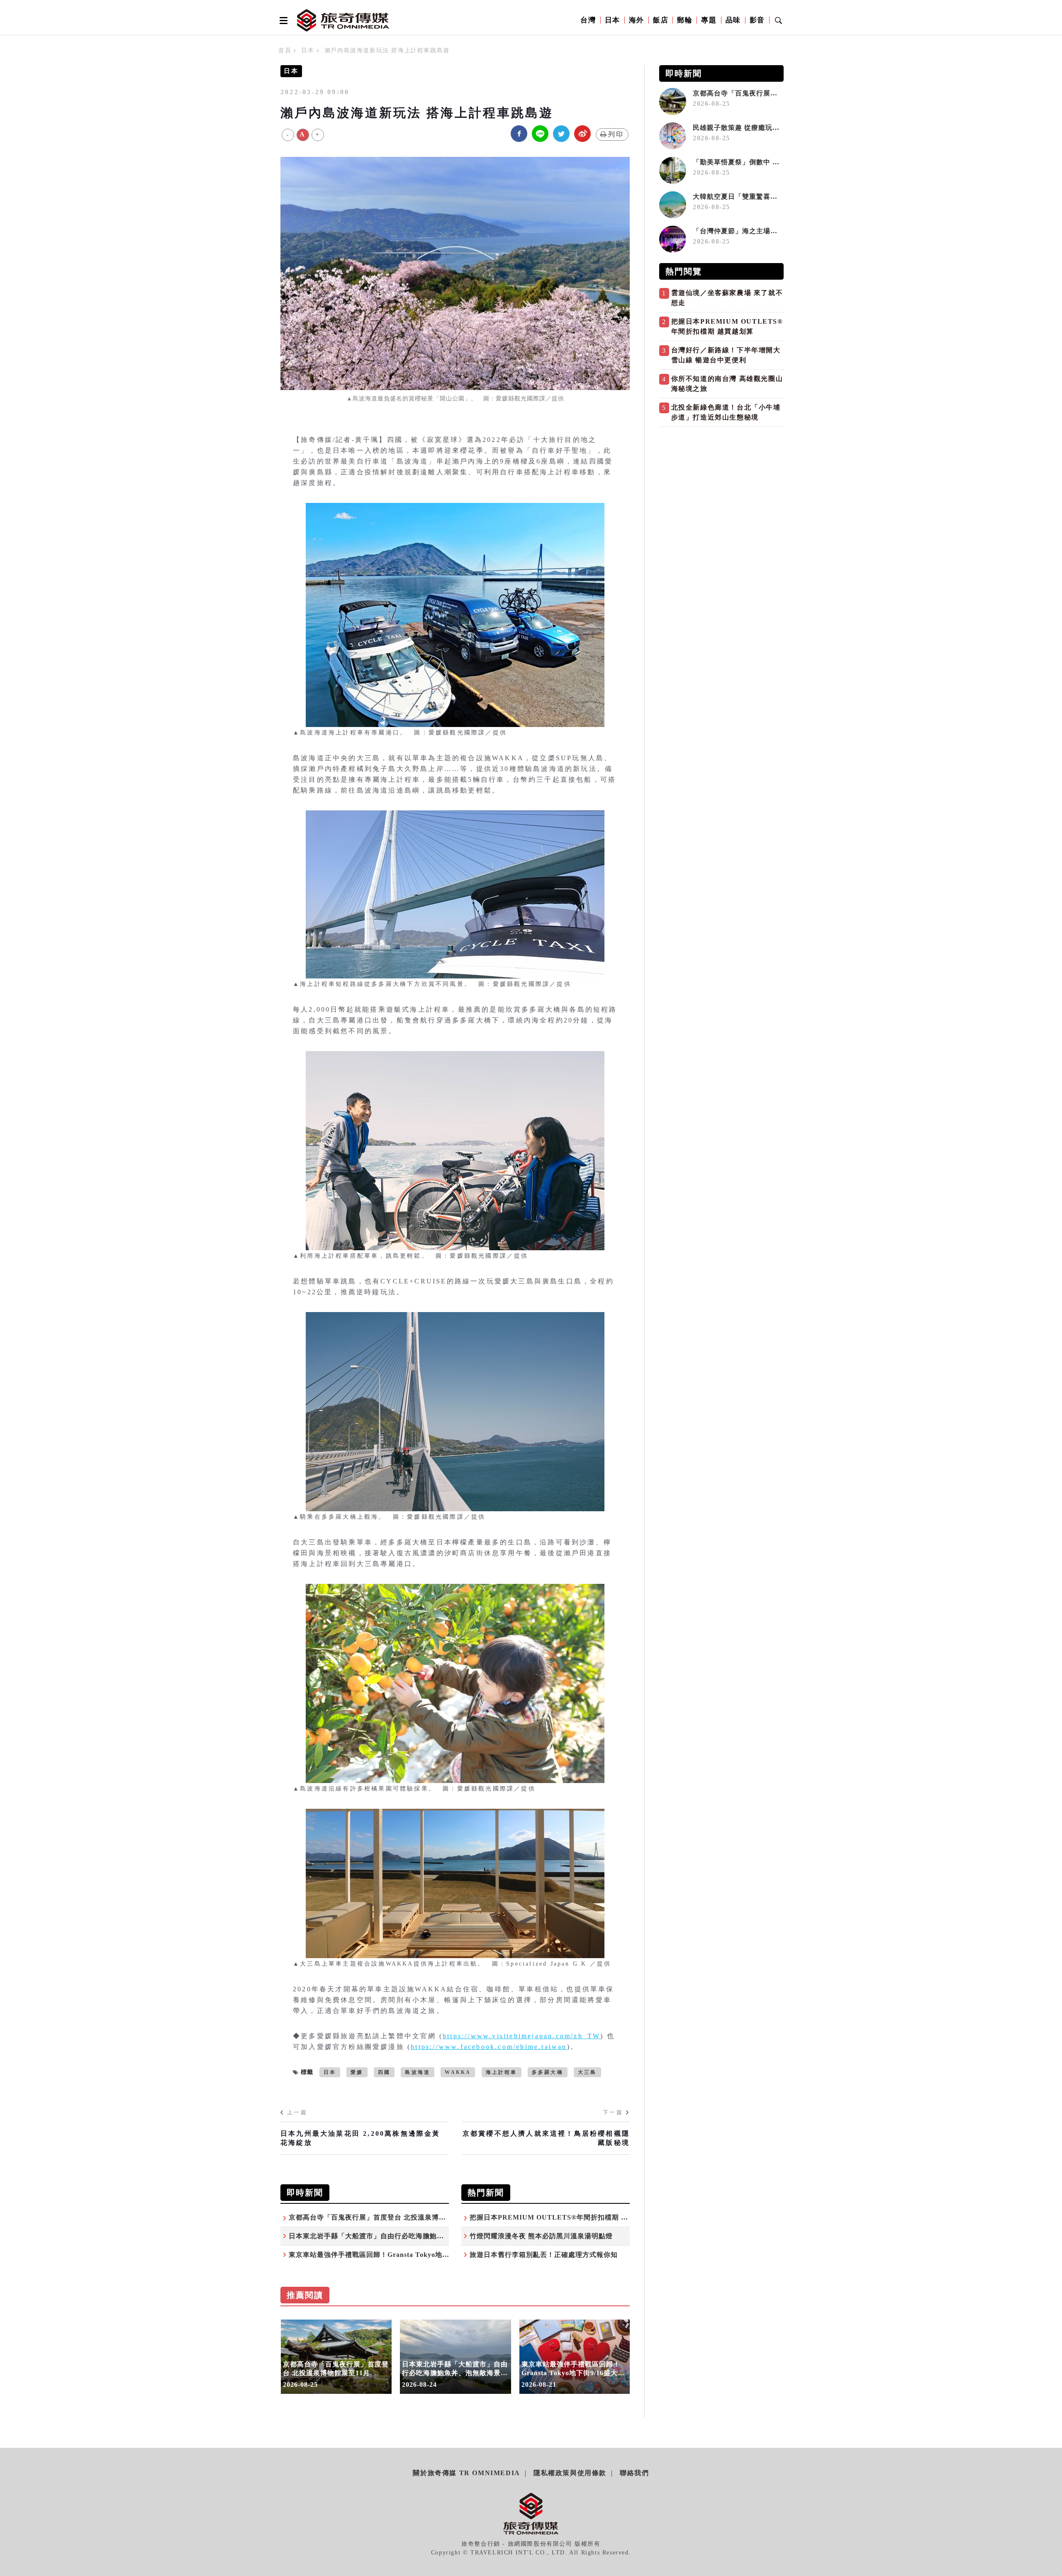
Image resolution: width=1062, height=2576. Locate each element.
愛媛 (357, 2072)
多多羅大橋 (548, 2072)
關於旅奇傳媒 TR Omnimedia (466, 2473)
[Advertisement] (721, 489)
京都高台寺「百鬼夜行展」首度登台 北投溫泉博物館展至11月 (385, 2217)
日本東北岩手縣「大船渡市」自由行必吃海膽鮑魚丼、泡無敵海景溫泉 (398, 2236)
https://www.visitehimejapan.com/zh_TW (521, 2036)
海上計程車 (502, 2072)
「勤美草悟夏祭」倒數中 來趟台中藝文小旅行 (764, 162)
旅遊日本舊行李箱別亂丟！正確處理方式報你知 (544, 2255)
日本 (613, 20)
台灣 (588, 20)
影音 (757, 20)
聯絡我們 (634, 2473)
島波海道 (418, 2072)
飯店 (661, 20)
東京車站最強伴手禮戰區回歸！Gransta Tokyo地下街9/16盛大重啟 (393, 2255)
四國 (384, 2072)
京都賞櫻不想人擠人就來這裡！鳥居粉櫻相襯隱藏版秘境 (546, 2138)
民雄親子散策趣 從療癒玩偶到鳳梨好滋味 (761, 128)
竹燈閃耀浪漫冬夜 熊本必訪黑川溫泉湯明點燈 (541, 2236)
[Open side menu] (282, 20)
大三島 (587, 2072)
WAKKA (458, 2072)
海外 (637, 20)
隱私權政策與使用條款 (570, 2473)
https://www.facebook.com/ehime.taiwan (489, 2047)
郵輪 (685, 20)
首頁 (285, 50)
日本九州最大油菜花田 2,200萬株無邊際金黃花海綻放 (360, 2138)
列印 (616, 134)
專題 (709, 20)
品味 (733, 20)
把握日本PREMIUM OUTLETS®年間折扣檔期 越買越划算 (563, 2217)
